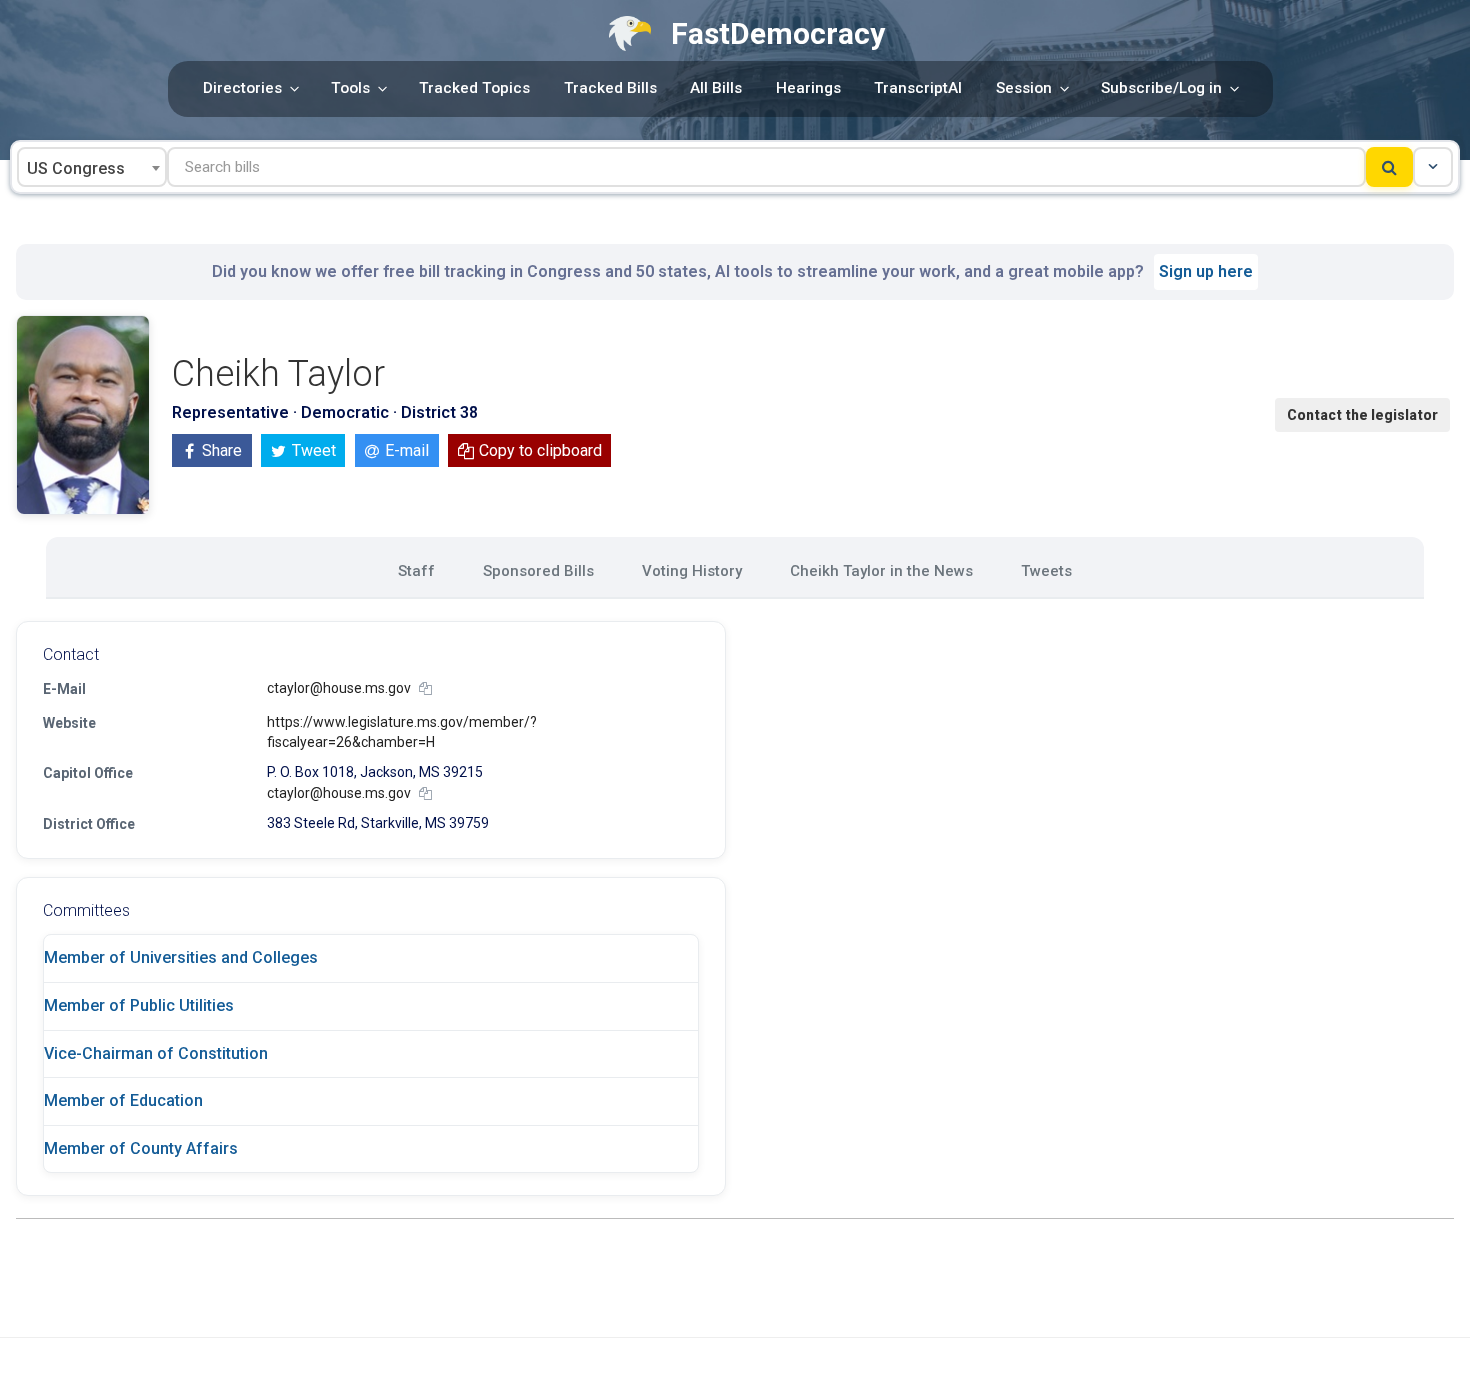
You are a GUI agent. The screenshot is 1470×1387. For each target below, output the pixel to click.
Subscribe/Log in (1161, 88)
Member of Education (123, 1100)
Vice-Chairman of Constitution (156, 1053)
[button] (1433, 167)
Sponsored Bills (538, 571)
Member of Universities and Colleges (181, 957)
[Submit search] (1389, 167)
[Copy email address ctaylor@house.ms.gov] (425, 688)
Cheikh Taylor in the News (881, 571)
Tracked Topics (474, 88)
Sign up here (1206, 271)
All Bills (716, 88)
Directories (242, 88)
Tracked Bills (610, 88)
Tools (350, 88)
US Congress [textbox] (76, 168)
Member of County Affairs (141, 1148)
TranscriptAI (918, 88)
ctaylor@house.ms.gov (339, 688)
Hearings (808, 88)
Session (1024, 88)
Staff (416, 571)
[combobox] (92, 167)
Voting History (692, 571)
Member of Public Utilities (139, 1005)
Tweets (1046, 571)
